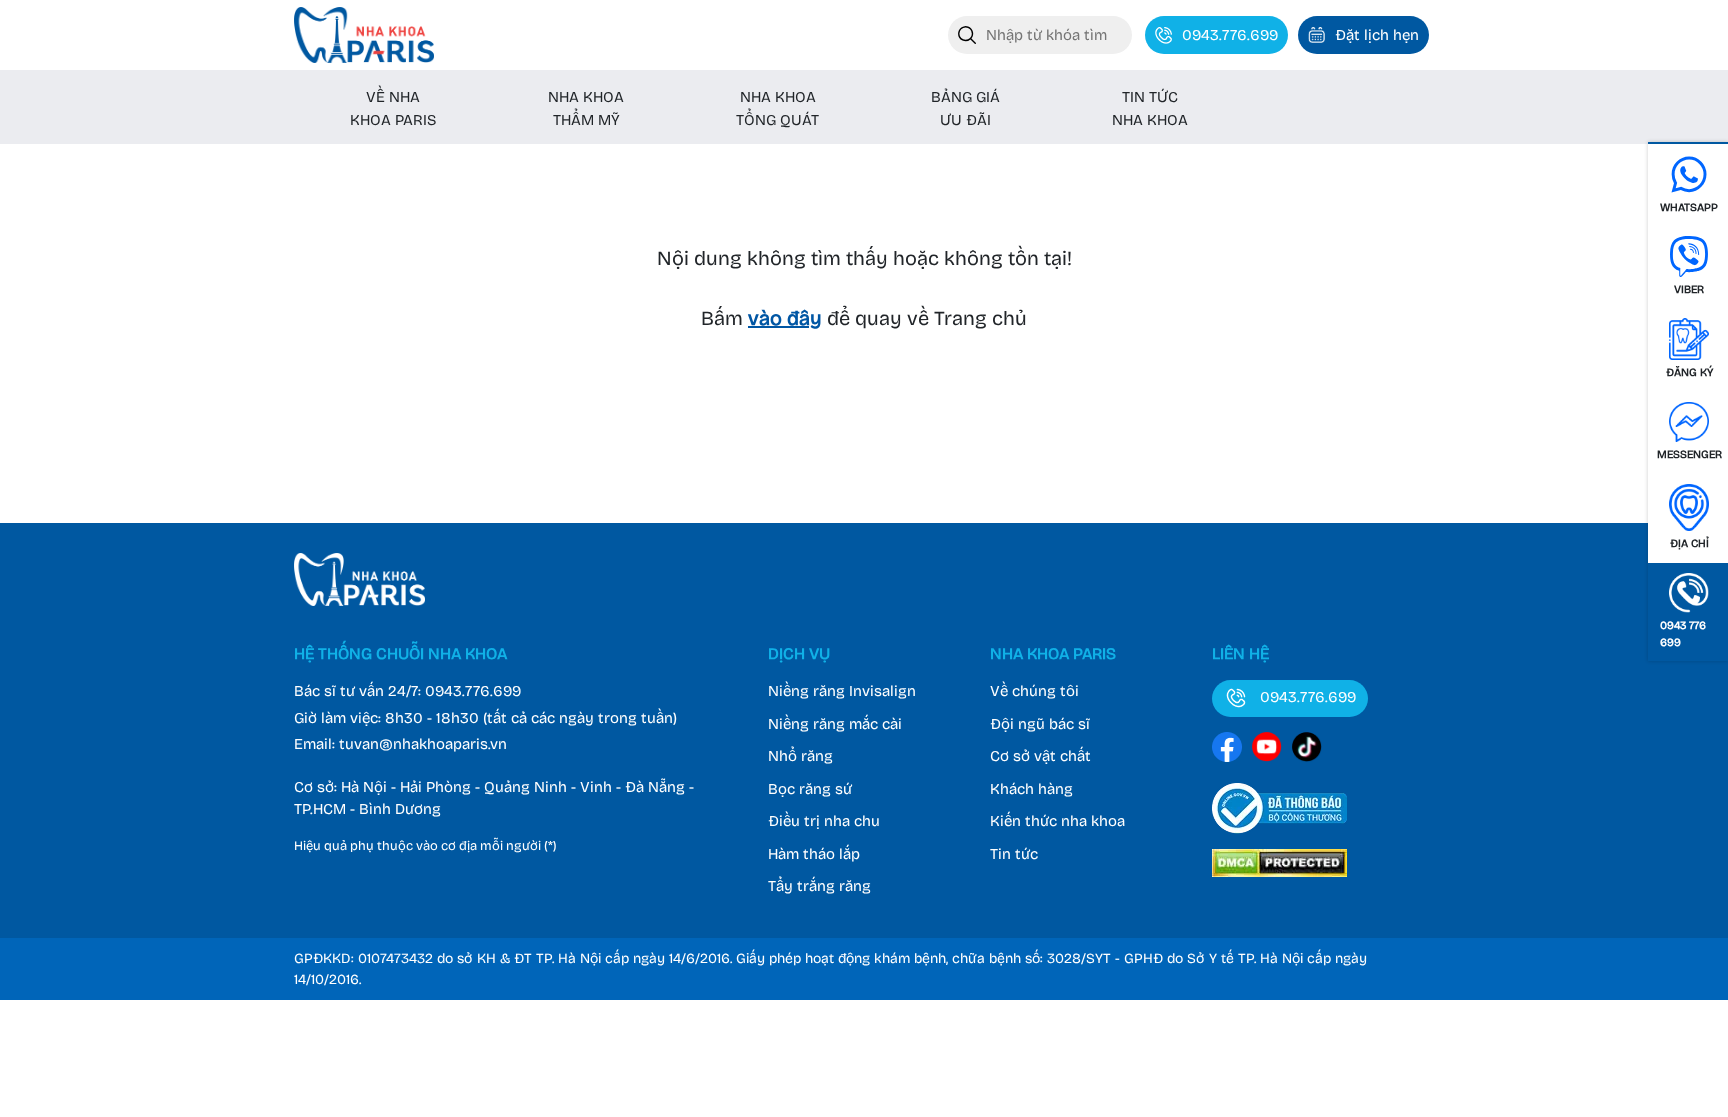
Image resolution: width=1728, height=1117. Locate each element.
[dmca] (1279, 880)
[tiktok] (1307, 750)
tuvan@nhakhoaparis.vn (423, 744)
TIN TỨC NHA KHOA (1150, 108)
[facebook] (1227, 750)
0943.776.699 (473, 691)
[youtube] (1267, 750)
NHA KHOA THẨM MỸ (586, 108)
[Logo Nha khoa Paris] (359, 601)
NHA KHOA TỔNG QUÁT (777, 108)
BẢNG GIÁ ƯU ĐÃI (965, 108)
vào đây (785, 318)
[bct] (1279, 837)
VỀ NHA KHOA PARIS (393, 108)
